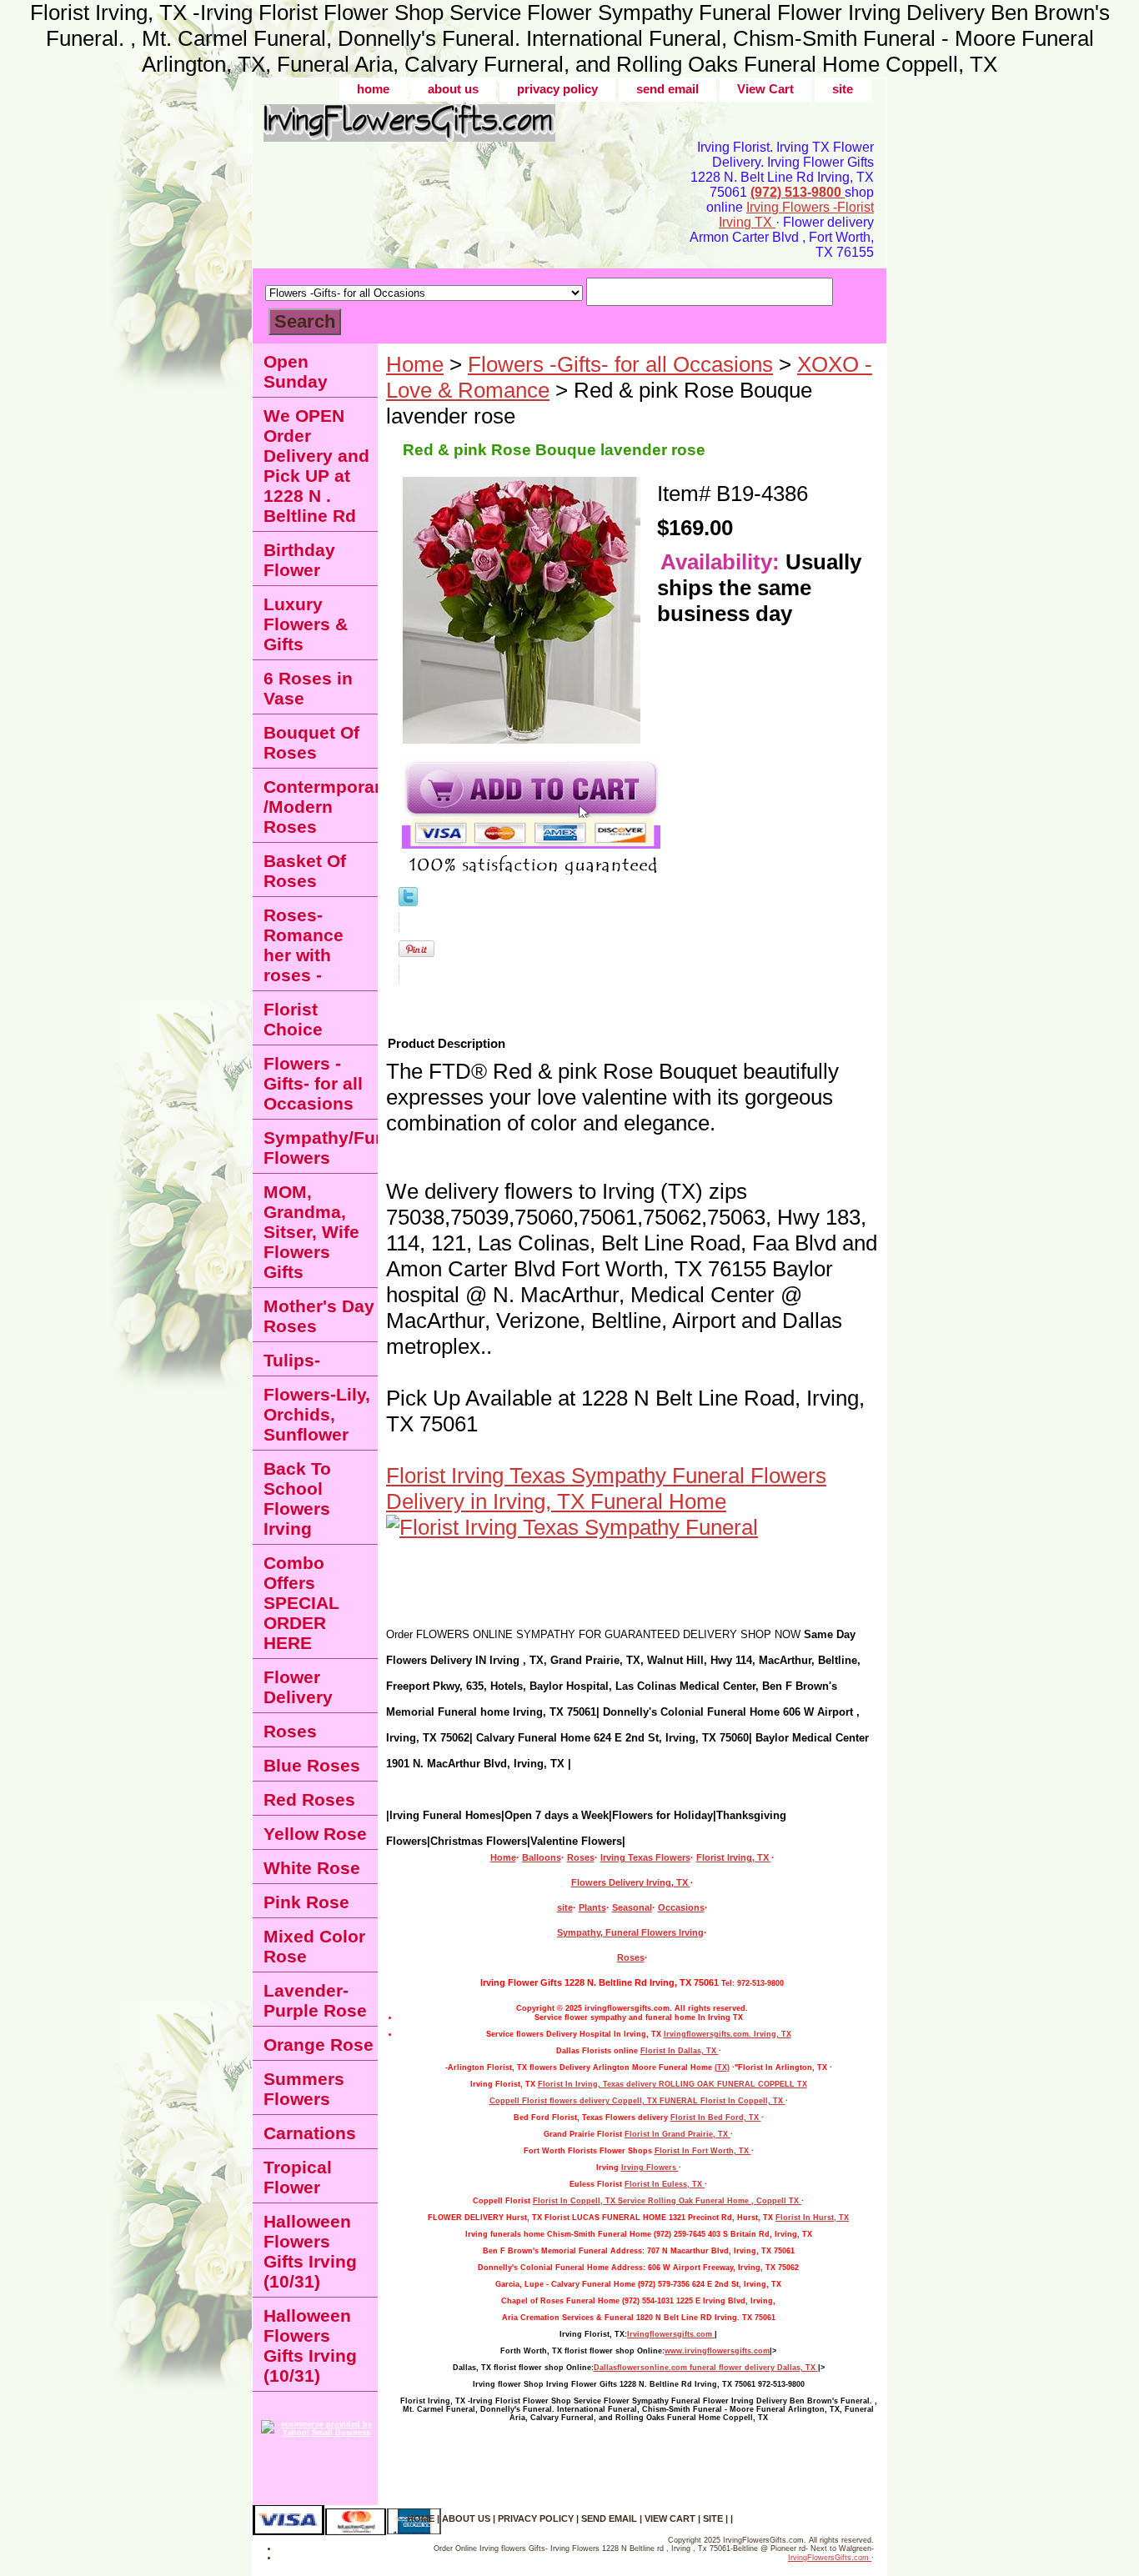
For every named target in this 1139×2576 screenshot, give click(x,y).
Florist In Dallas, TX (680, 2051)
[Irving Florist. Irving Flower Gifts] (461, 129)
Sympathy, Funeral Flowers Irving (630, 1932)
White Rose (312, 1868)
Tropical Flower (298, 2177)
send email (667, 89)
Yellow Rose (315, 1834)
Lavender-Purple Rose (315, 2000)
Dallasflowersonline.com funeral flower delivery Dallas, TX (706, 2368)
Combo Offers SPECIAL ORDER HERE (301, 1603)
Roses (581, 1857)
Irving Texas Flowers (645, 1857)
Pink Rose (306, 1902)
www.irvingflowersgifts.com (717, 2351)
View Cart (765, 89)
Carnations (310, 2133)
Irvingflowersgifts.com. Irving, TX (728, 2034)
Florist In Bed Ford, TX (716, 2117)
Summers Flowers (304, 2089)
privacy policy (557, 89)
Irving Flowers (650, 2168)
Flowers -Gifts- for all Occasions (620, 364)
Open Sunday (296, 371)
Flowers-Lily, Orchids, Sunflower (317, 1414)
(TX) (722, 2067)
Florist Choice (293, 1019)
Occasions (681, 1907)
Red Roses (309, 1799)
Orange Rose (319, 2045)
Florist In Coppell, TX (743, 2101)
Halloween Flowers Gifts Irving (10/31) (310, 2251)
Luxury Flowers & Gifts (306, 624)
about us (453, 89)
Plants (592, 1907)
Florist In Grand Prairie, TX (677, 2134)
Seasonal (632, 1907)
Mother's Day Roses (319, 1316)
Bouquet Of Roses (311, 742)
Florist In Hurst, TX (812, 2218)
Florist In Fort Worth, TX (703, 2151)
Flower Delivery (298, 1687)
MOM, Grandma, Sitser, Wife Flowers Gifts (311, 1232)
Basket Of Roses (305, 871)
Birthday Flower (299, 560)
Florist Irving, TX (734, 1857)
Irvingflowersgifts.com (671, 2334)
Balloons (542, 1857)
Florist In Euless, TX (665, 2184)
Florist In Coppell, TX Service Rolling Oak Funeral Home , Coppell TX (667, 2201)
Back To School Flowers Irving (297, 1498)
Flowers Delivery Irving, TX (631, 1882)
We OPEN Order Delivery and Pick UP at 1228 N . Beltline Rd (316, 466)
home (373, 89)
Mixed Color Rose (314, 1946)
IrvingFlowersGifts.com (830, 2558)
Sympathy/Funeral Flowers (321, 1148)
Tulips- (292, 1360)
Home (415, 364)
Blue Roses (312, 1765)
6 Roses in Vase (308, 688)
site (843, 89)
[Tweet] (408, 899)
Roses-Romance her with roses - (304, 945)
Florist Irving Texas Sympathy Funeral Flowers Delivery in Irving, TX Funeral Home (606, 1488)
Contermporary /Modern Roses (321, 807)
